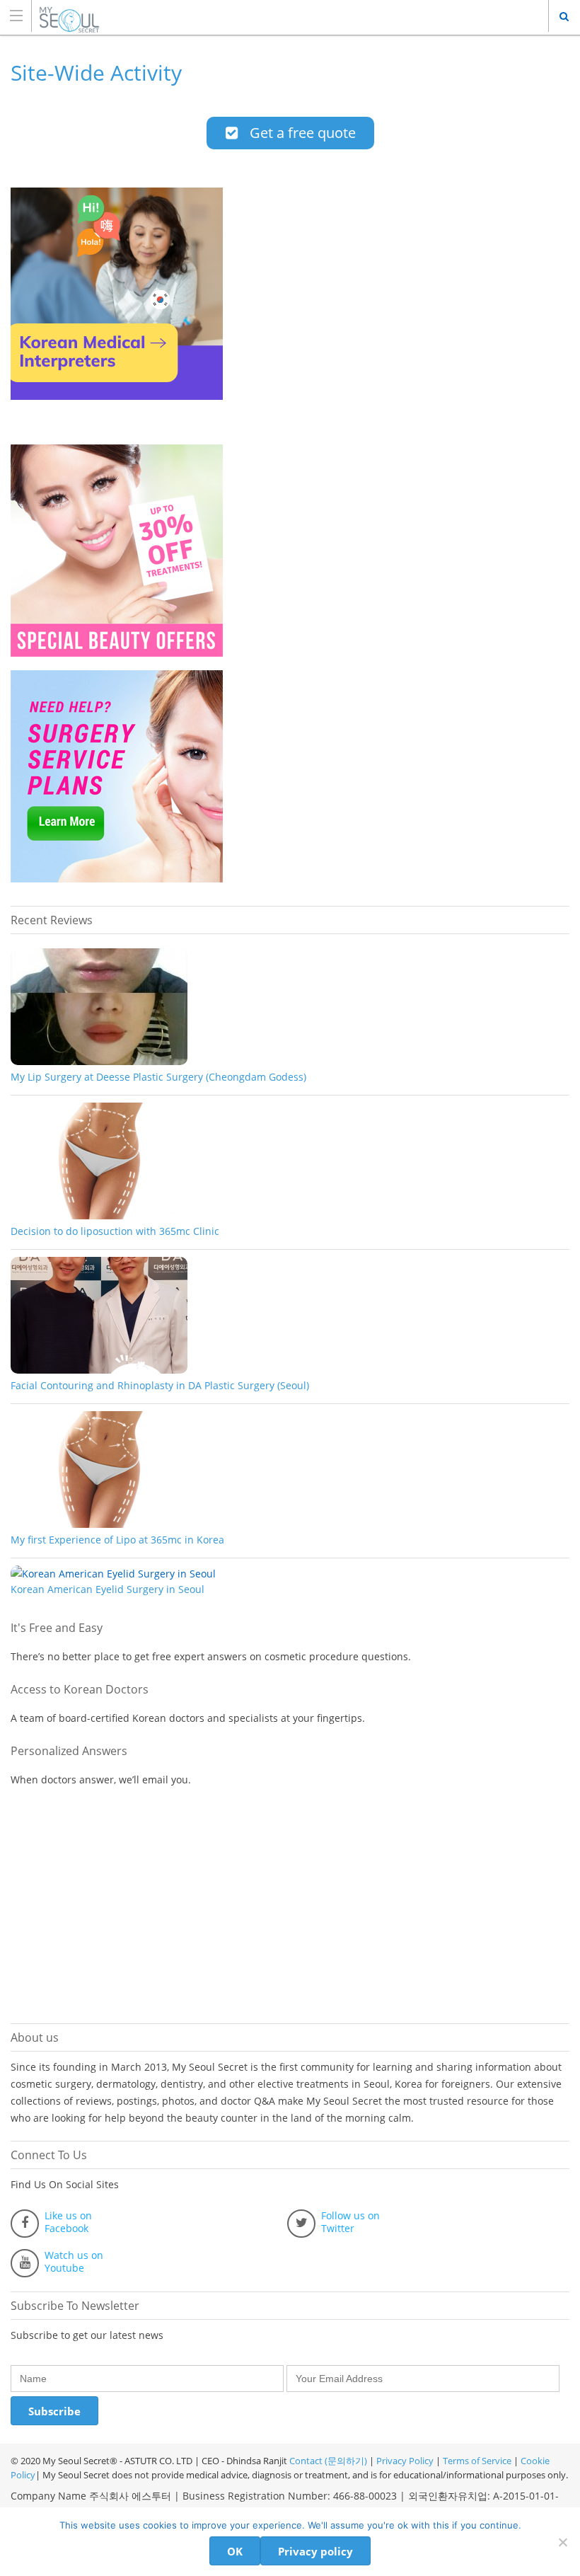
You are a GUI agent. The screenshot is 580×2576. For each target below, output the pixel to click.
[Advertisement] (117, 1906)
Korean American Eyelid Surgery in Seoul (108, 1589)
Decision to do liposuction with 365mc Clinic (115, 1231)
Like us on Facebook (68, 2222)
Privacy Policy (405, 2461)
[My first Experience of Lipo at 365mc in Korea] (99, 1524)
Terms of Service (477, 2461)
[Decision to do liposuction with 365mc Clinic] (99, 1215)
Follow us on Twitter (350, 2222)
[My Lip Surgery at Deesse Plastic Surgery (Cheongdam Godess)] (99, 1061)
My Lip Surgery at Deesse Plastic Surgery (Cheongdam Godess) (158, 1077)
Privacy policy (315, 2551)
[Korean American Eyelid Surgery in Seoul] (113, 1574)
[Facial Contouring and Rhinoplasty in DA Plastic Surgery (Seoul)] (99, 1370)
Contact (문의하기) (327, 2461)
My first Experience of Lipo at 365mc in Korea (117, 1540)
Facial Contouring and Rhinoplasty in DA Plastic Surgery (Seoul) (160, 1385)
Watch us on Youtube (74, 2262)
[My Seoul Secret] (277, 15)
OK (235, 2551)
